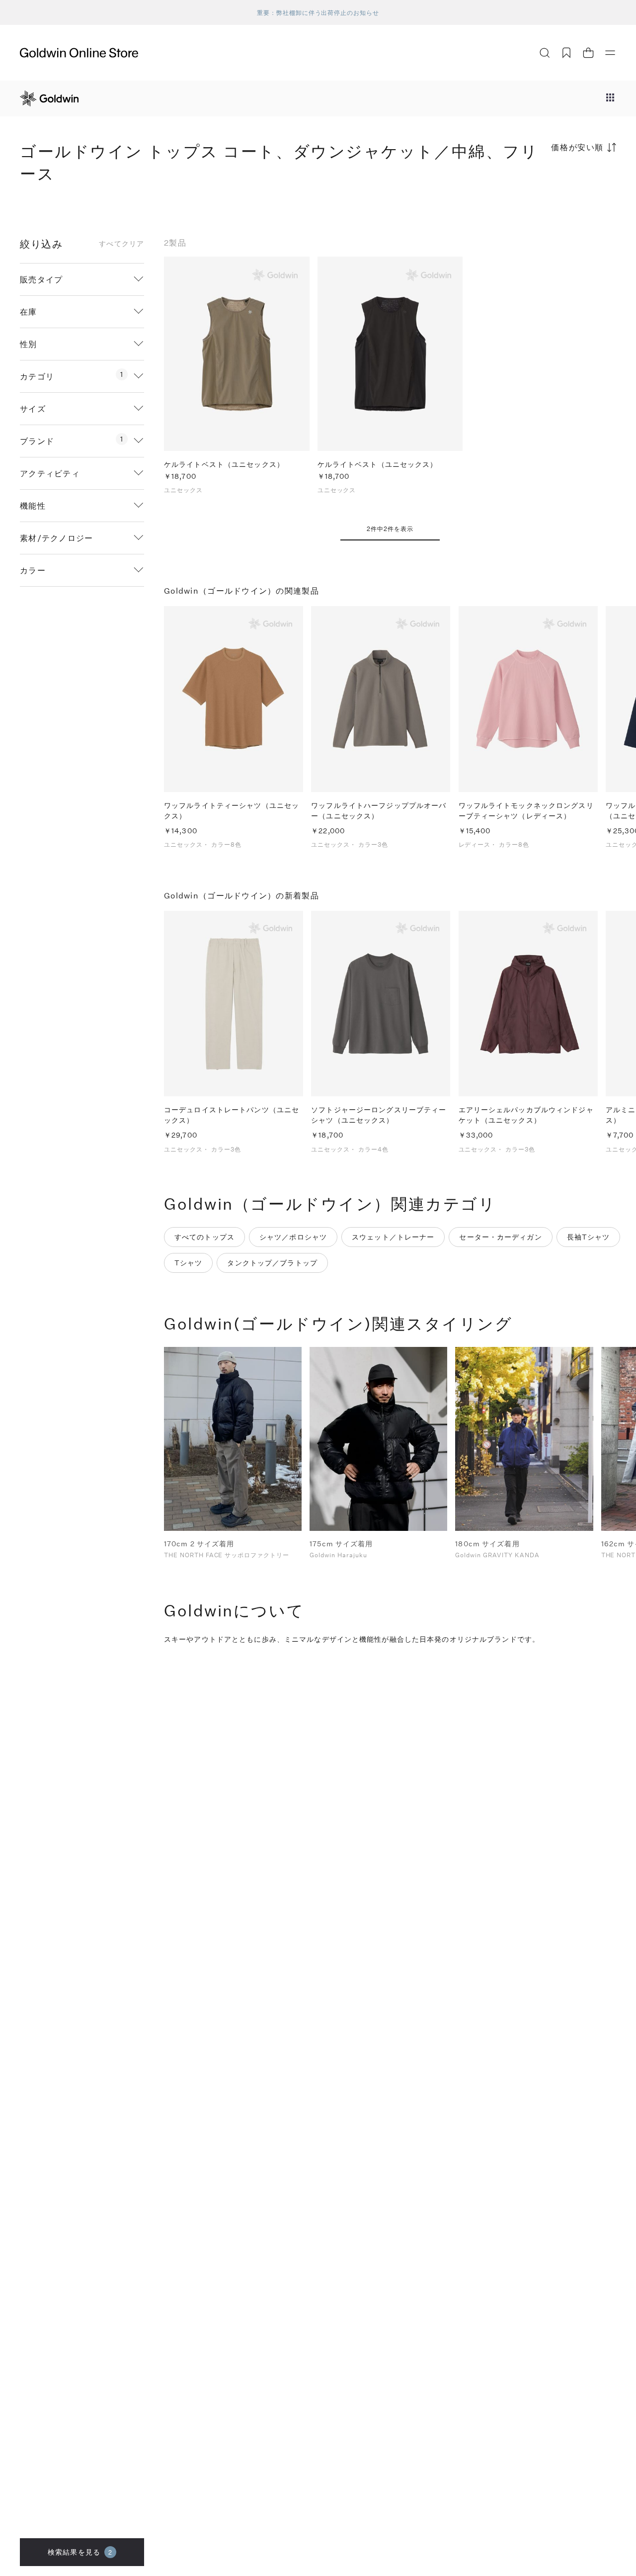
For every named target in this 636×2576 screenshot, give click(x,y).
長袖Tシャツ (589, 1237)
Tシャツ (188, 1263)
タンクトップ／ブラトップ (272, 1263)
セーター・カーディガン (500, 1237)
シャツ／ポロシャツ (293, 1237)
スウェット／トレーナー (393, 1237)
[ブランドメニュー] (610, 98)
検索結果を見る (80, 2552)
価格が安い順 (577, 147)
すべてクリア (121, 244)
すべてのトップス (204, 1237)
